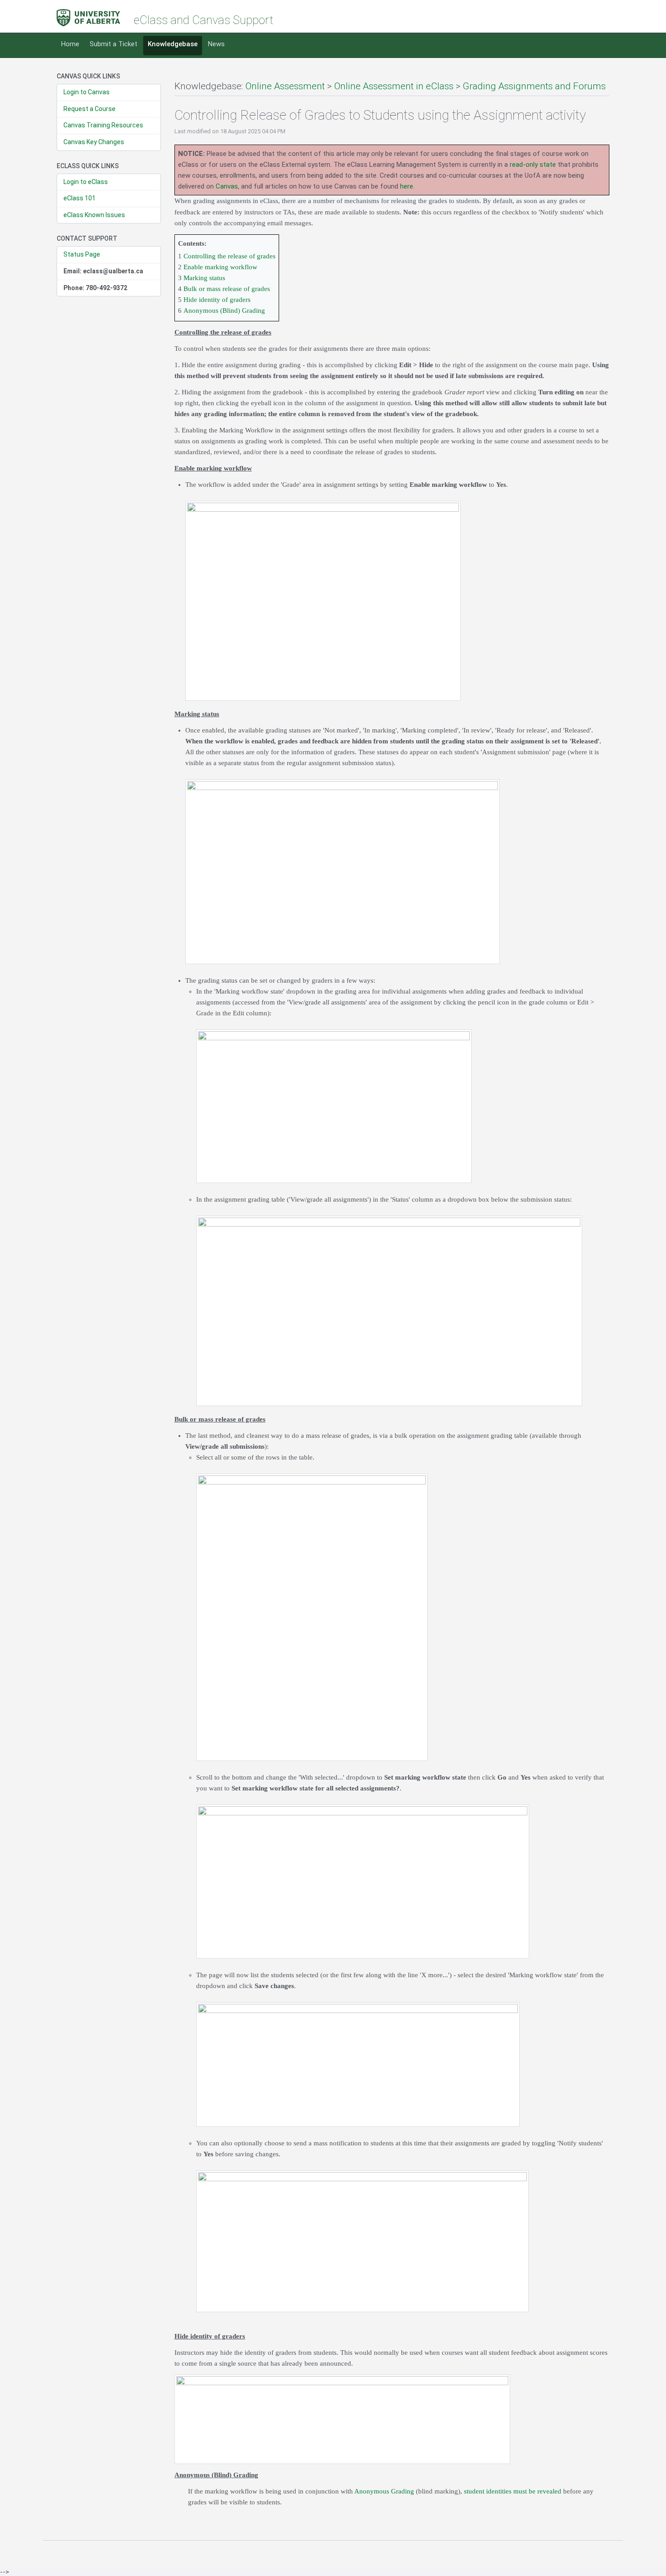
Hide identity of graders (217, 300)
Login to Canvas (87, 92)
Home (70, 44)
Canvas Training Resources (103, 125)
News (216, 44)
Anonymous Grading (384, 2491)
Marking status (204, 278)
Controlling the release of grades (229, 256)
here (407, 186)
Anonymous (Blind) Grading (224, 310)
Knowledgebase (173, 44)
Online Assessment (285, 86)
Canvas (227, 186)
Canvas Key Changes (94, 142)
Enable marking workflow (220, 267)
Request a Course (89, 109)
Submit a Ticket (113, 44)
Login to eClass (86, 182)
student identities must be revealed (513, 2491)
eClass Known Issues (94, 215)
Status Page (82, 254)
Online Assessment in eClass (394, 86)
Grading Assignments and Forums (534, 86)
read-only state (533, 165)
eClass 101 (80, 198)
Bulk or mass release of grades (227, 289)
